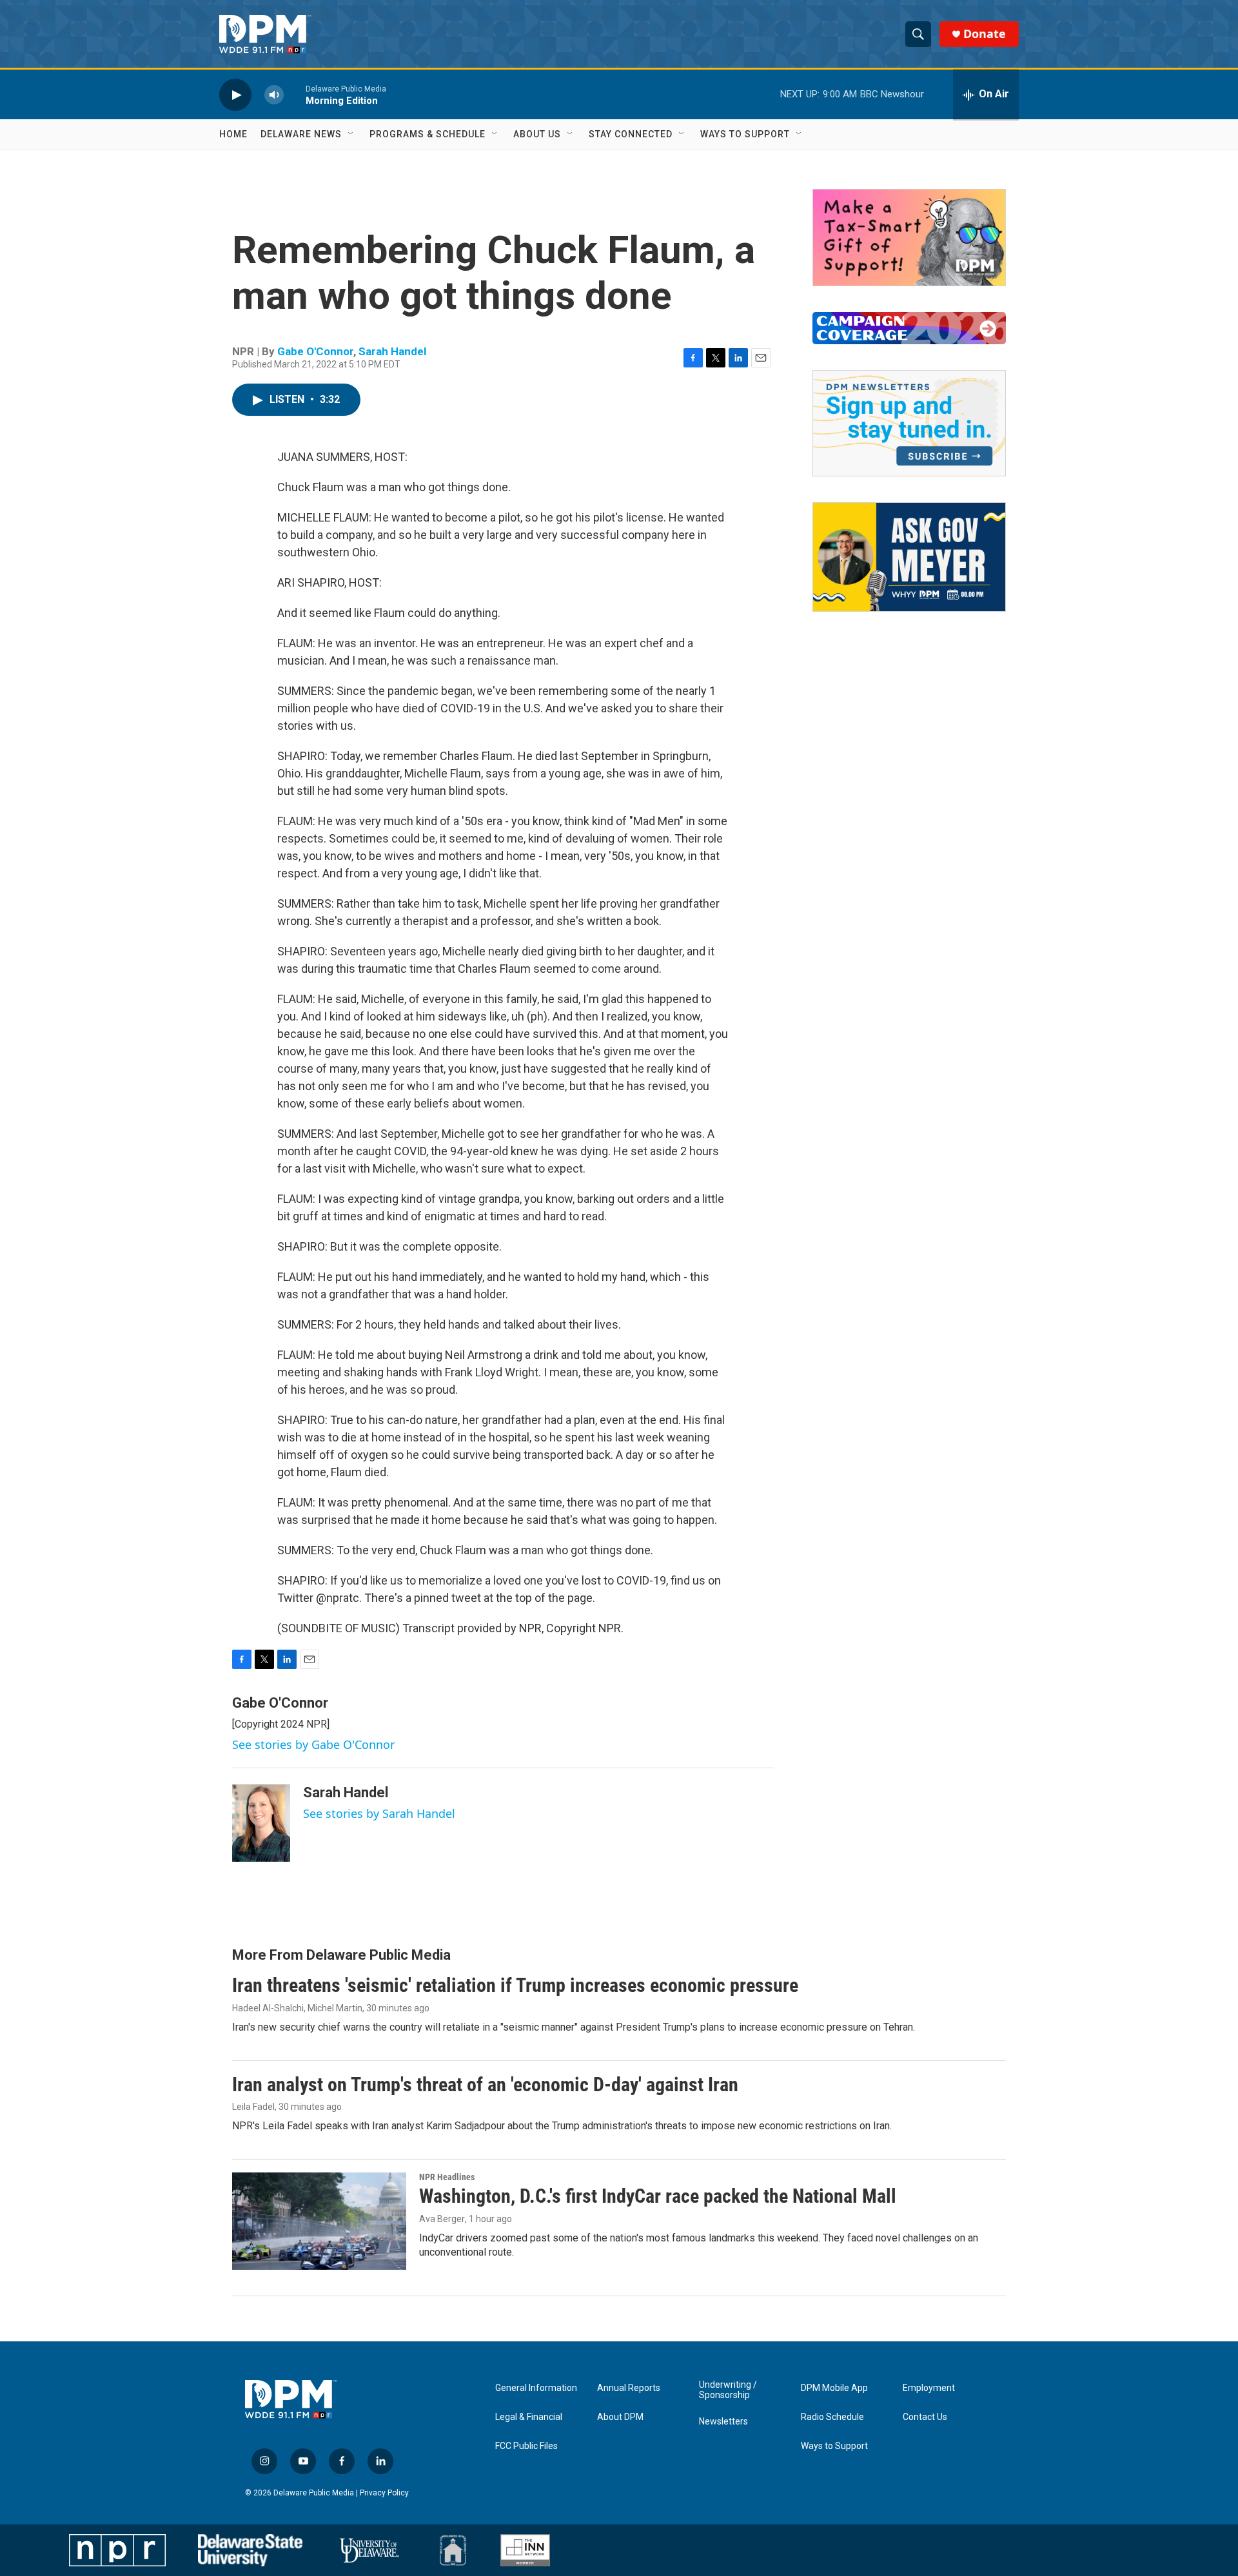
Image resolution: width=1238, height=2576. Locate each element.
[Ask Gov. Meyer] (909, 557)
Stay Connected (631, 134)
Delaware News (301, 134)
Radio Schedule (832, 2417)
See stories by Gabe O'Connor (313, 1744)
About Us (537, 134)
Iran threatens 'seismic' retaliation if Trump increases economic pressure (515, 1985)
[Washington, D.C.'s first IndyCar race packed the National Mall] (319, 2221)
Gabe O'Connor (315, 351)
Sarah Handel (392, 351)
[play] (235, 94)
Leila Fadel (253, 2107)
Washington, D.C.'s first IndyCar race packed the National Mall (658, 2196)
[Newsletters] (909, 423)
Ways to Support (745, 134)
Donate (985, 34)
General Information (536, 2388)
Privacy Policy (384, 2493)
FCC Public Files (526, 2446)
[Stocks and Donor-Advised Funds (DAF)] (909, 238)
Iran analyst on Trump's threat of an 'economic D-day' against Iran (485, 2084)
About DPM (620, 2417)
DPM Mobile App (834, 2388)
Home (233, 134)
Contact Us (925, 2417)
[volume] (274, 94)
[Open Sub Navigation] (351, 134)
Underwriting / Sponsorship (728, 2390)
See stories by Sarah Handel (379, 1813)
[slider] (295, 94)
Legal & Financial (529, 2417)
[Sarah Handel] (261, 1823)
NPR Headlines (447, 2177)
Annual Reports (629, 2388)
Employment (929, 2388)
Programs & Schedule (427, 134)
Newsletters (723, 2422)
